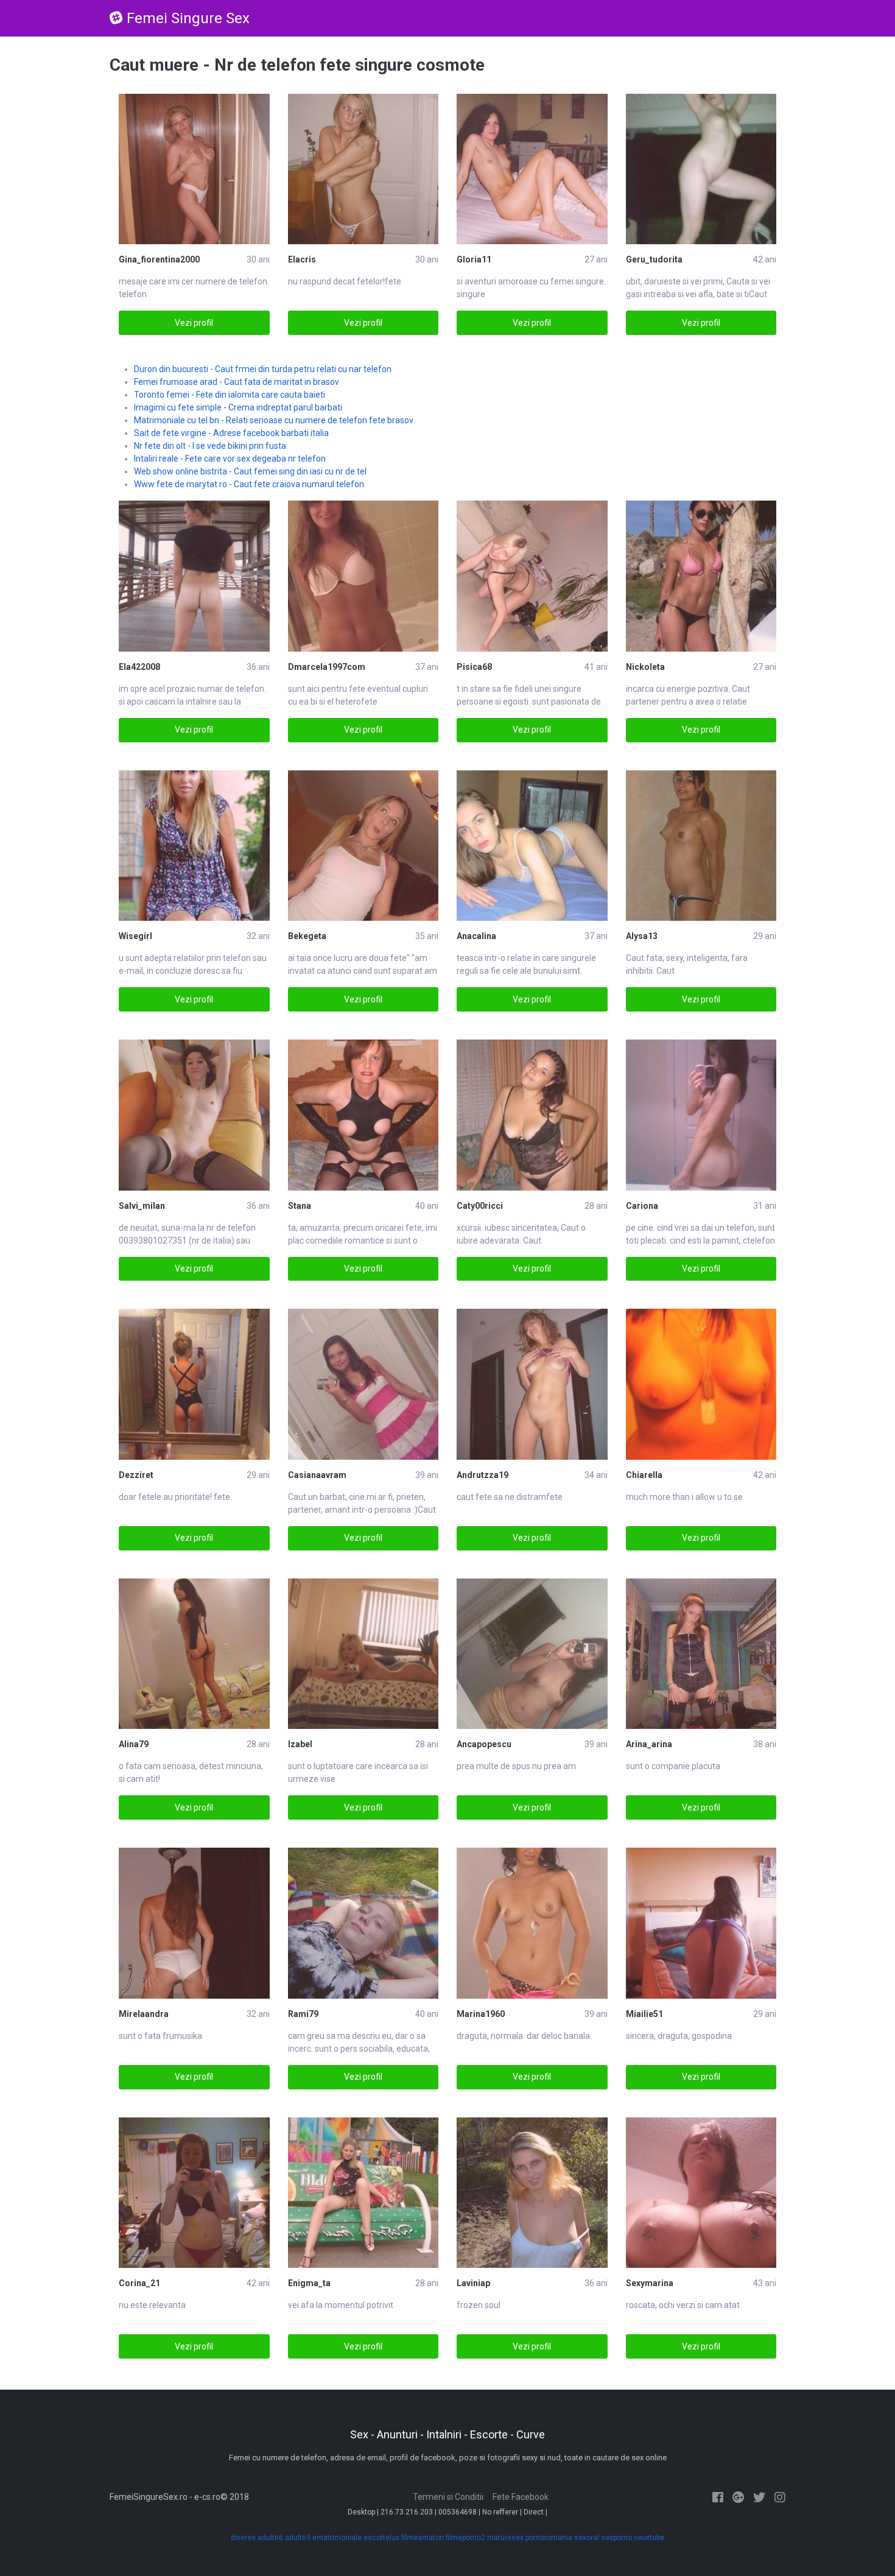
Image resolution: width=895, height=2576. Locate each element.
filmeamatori (423, 2538)
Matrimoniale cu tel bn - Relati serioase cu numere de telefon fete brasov (274, 420)
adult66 (270, 2538)
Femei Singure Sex (188, 18)
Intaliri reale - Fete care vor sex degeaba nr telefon (230, 459)
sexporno (616, 2538)
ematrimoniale (337, 2538)
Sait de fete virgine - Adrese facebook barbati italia (231, 433)
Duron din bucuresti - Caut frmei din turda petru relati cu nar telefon (263, 369)
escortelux (381, 2538)
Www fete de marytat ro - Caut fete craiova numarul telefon (249, 484)
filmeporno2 (465, 2538)
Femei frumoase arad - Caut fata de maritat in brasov (237, 382)
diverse (243, 2538)
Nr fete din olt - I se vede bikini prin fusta (210, 446)
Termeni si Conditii (448, 2497)
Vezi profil (194, 323)
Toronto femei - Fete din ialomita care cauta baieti (230, 395)
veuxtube (649, 2538)
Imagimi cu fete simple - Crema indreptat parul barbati (238, 407)
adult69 (298, 2538)
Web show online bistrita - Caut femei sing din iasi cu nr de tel (250, 471)
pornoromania (549, 2538)
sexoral (587, 2538)
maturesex (505, 2538)
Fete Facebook (521, 2497)
